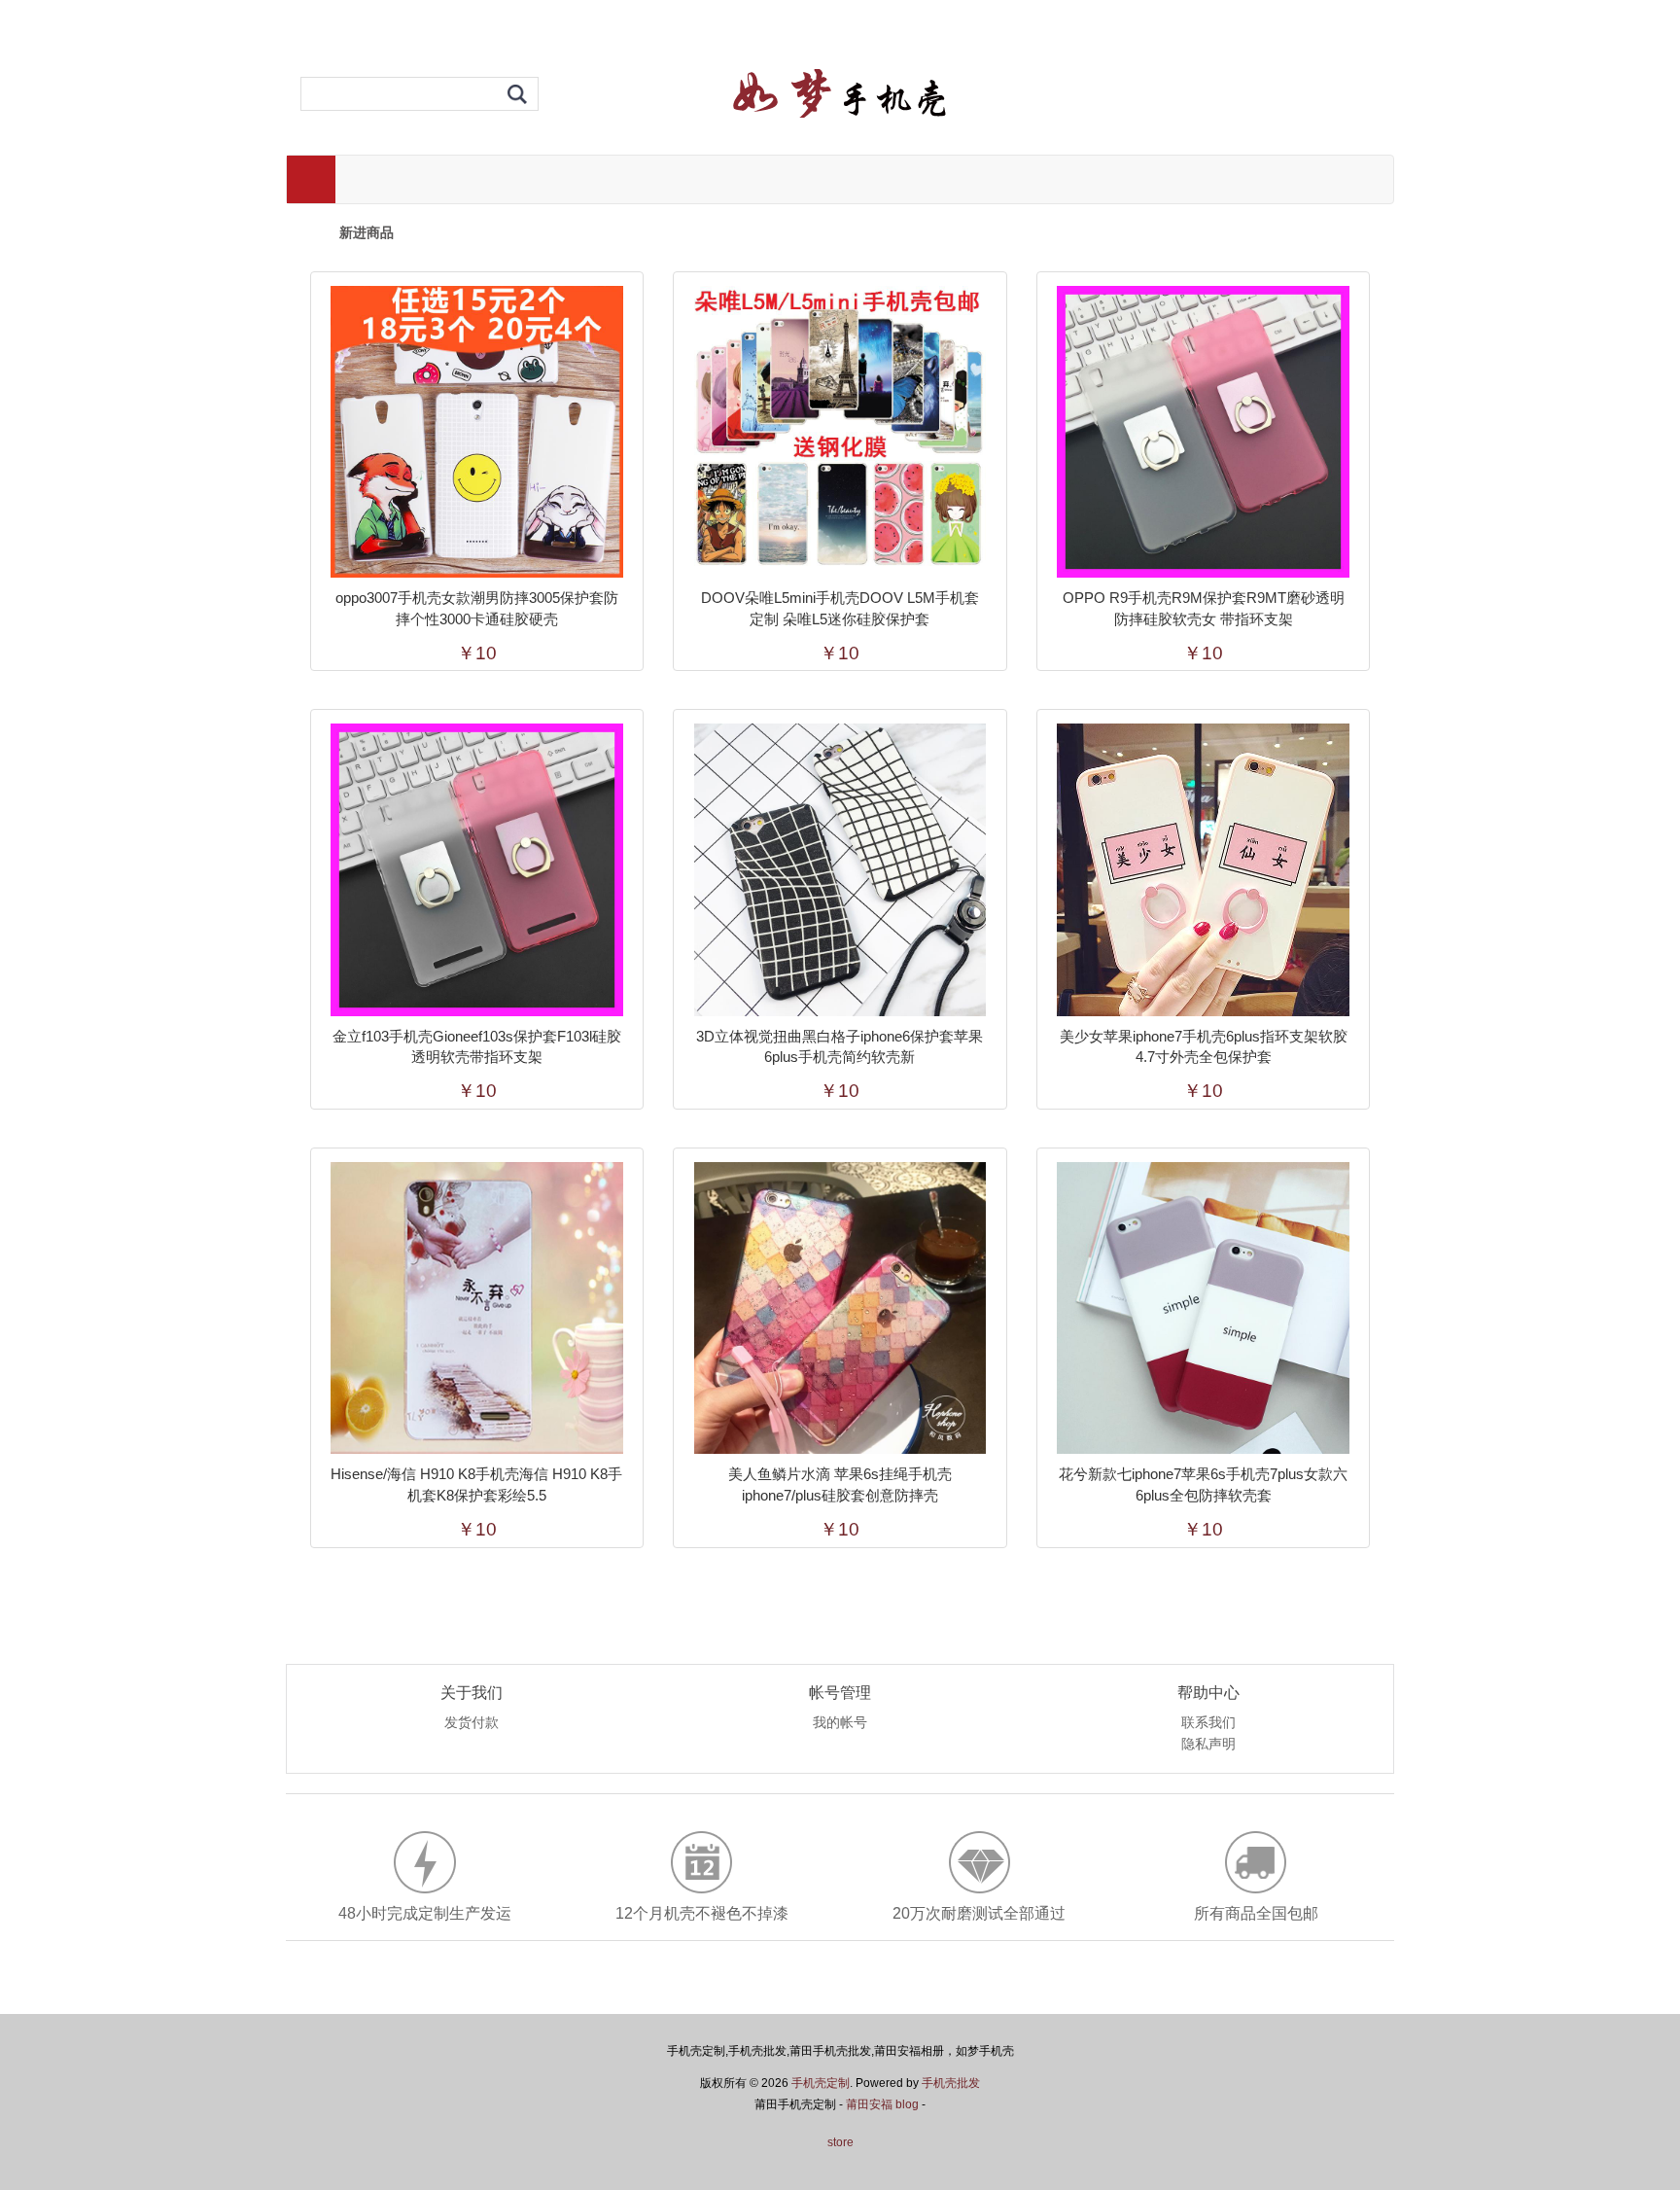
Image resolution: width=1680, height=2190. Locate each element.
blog (907, 2104)
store (840, 2142)
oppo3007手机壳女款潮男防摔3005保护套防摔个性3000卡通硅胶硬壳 (477, 608)
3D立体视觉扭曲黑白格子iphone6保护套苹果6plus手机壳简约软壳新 (840, 1047)
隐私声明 (1208, 1745)
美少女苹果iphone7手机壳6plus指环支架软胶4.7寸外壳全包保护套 (1204, 1047)
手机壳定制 (821, 2083)
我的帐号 (840, 1723)
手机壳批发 (951, 2083)
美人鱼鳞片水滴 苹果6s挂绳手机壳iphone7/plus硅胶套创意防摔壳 (840, 1484)
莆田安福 (869, 2104)
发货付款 (472, 1723)
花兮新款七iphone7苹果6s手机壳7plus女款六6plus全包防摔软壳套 (1203, 1484)
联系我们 (1208, 1723)
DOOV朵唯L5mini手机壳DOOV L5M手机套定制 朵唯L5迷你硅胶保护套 (840, 608)
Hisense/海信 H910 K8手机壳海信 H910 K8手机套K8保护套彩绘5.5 (476, 1484)
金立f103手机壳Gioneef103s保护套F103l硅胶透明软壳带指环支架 (477, 1047)
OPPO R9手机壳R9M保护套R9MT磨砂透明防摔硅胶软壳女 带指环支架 (1204, 608)
